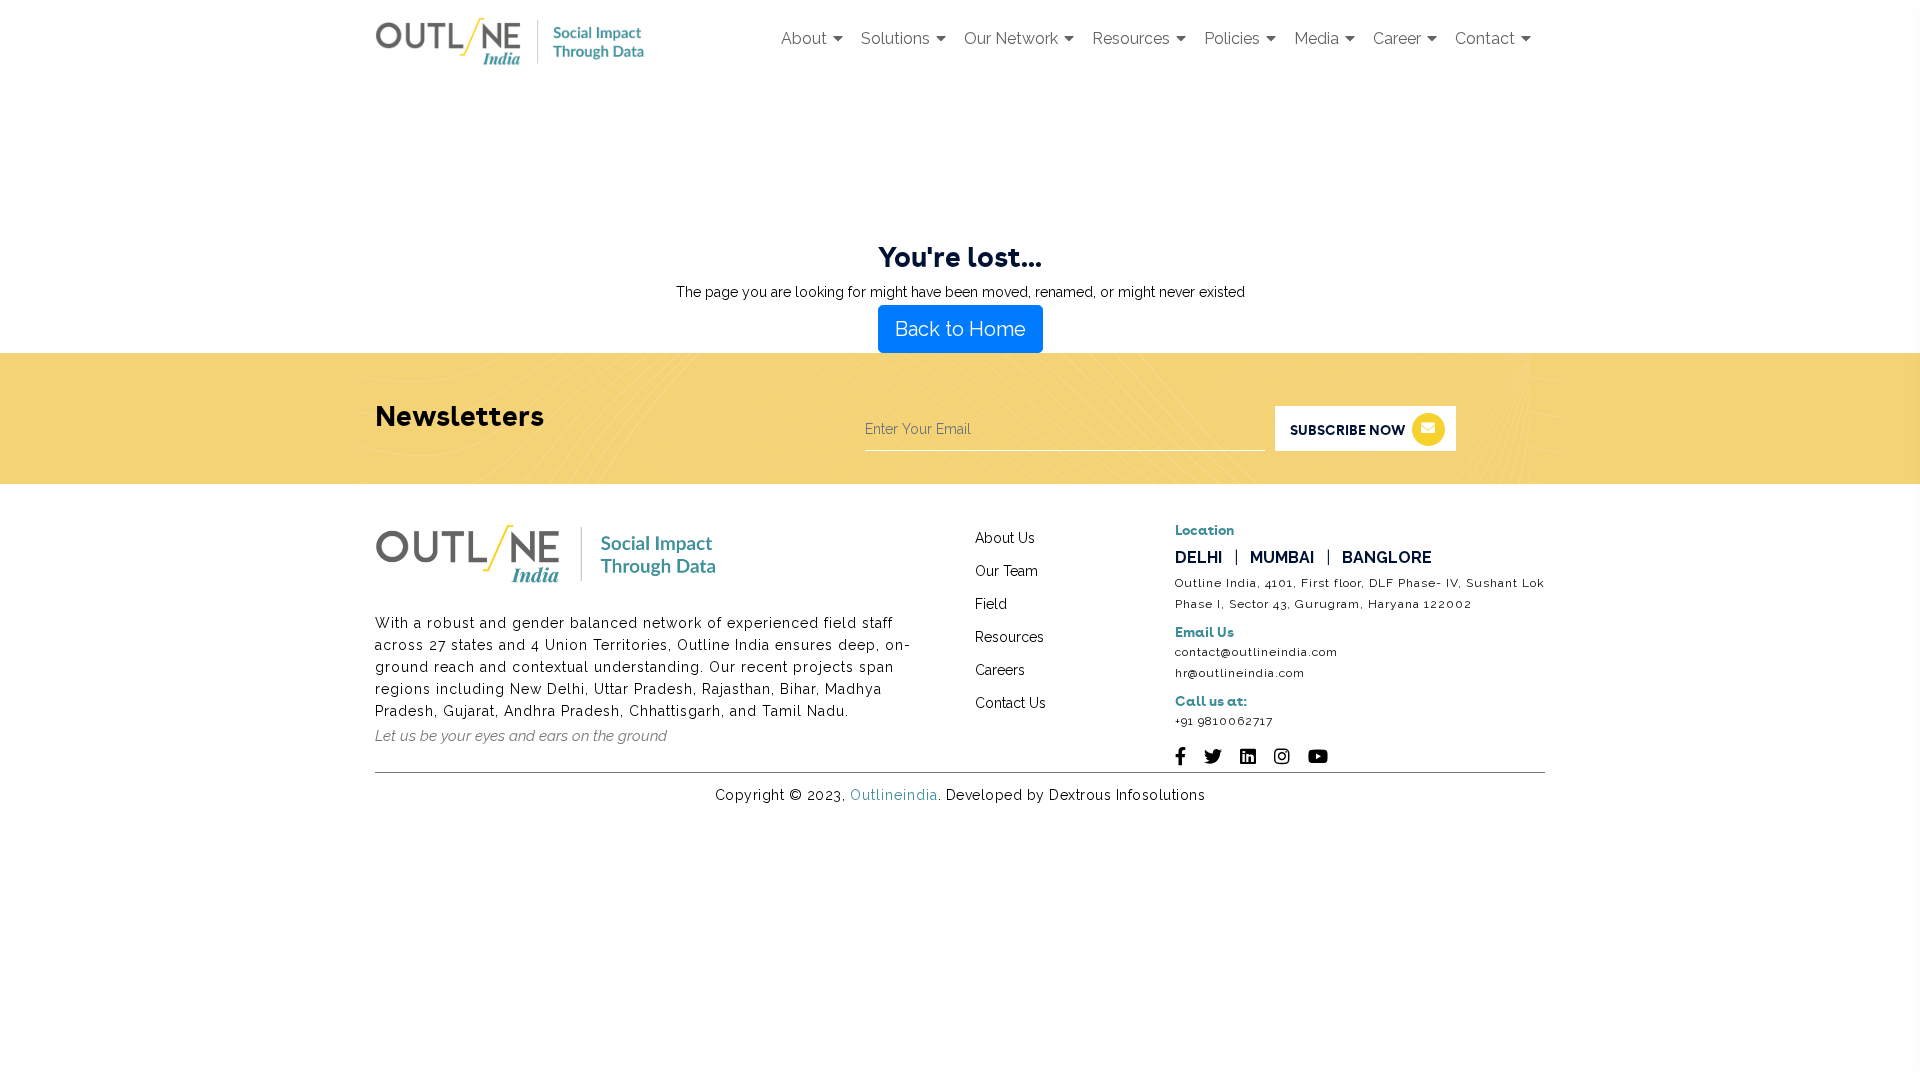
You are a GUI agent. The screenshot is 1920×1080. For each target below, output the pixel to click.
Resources (1133, 38)
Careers (1000, 670)
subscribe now (1347, 431)
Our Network (1013, 38)
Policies (1234, 38)
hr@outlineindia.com (1240, 673)
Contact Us (1010, 703)
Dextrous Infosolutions (1127, 795)
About (806, 38)
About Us (1005, 538)
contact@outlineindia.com (1256, 652)
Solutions (897, 38)
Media (1318, 38)
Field (991, 604)
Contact (1487, 38)
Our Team (1006, 571)
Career (1399, 38)
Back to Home (960, 329)
